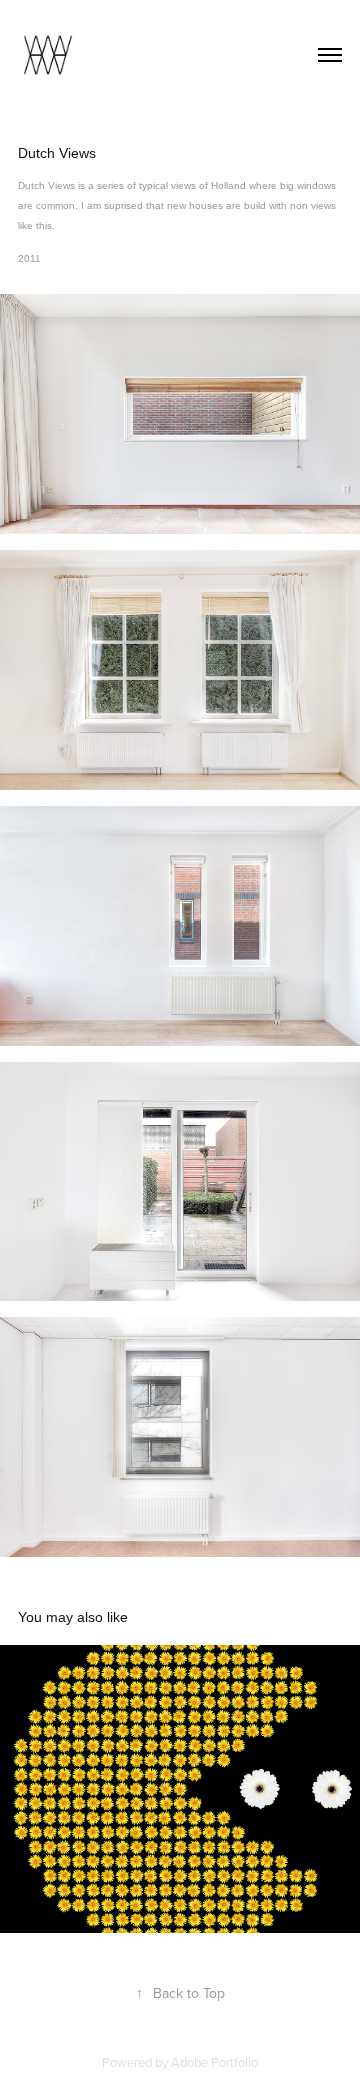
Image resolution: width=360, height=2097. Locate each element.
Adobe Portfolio (214, 2062)
